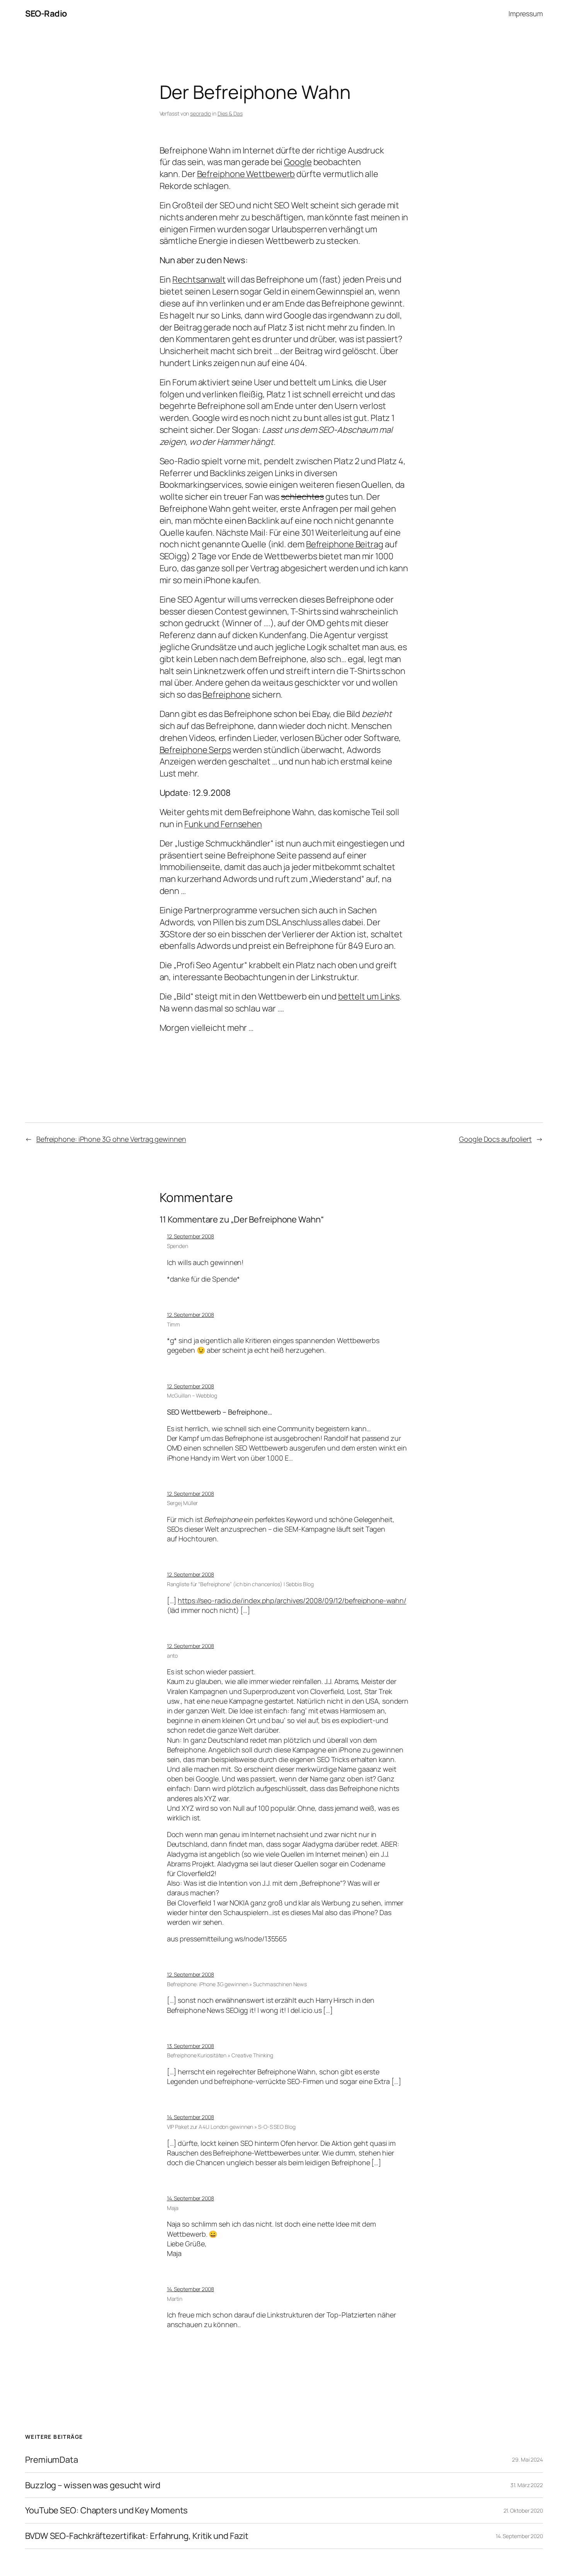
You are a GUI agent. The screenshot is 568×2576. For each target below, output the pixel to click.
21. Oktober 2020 (523, 2510)
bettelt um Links (369, 996)
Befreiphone (226, 695)
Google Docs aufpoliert (495, 1139)
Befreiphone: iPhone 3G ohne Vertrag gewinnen (111, 1139)
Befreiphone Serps (195, 750)
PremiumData (52, 2460)
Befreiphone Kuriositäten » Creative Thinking (220, 2055)
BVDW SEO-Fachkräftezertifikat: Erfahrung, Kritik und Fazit (137, 2536)
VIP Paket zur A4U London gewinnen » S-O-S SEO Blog (231, 2127)
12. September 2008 (190, 1236)
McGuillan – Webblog (192, 1395)
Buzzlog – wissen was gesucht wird (93, 2485)
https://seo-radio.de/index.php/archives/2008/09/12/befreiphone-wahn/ (292, 1600)
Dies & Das (230, 113)
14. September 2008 (190, 2117)
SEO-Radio (46, 14)
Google (298, 162)
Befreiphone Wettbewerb (246, 174)
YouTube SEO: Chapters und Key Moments (106, 2510)
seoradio (201, 113)
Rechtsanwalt (199, 279)
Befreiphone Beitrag (345, 544)
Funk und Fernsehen (223, 824)
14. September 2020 (519, 2536)
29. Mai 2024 (527, 2459)
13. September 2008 (190, 2046)
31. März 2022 (527, 2485)
